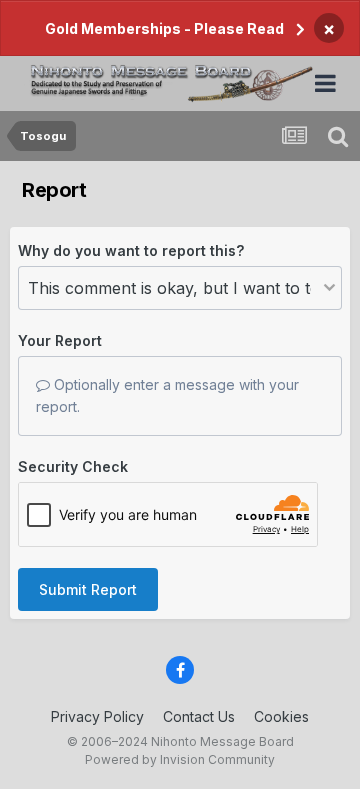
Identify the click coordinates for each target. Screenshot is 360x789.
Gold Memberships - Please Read (164, 28)
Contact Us (199, 716)
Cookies (281, 716)
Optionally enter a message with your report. (167, 395)
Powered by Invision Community (180, 759)
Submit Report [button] (88, 589)
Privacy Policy (97, 716)
